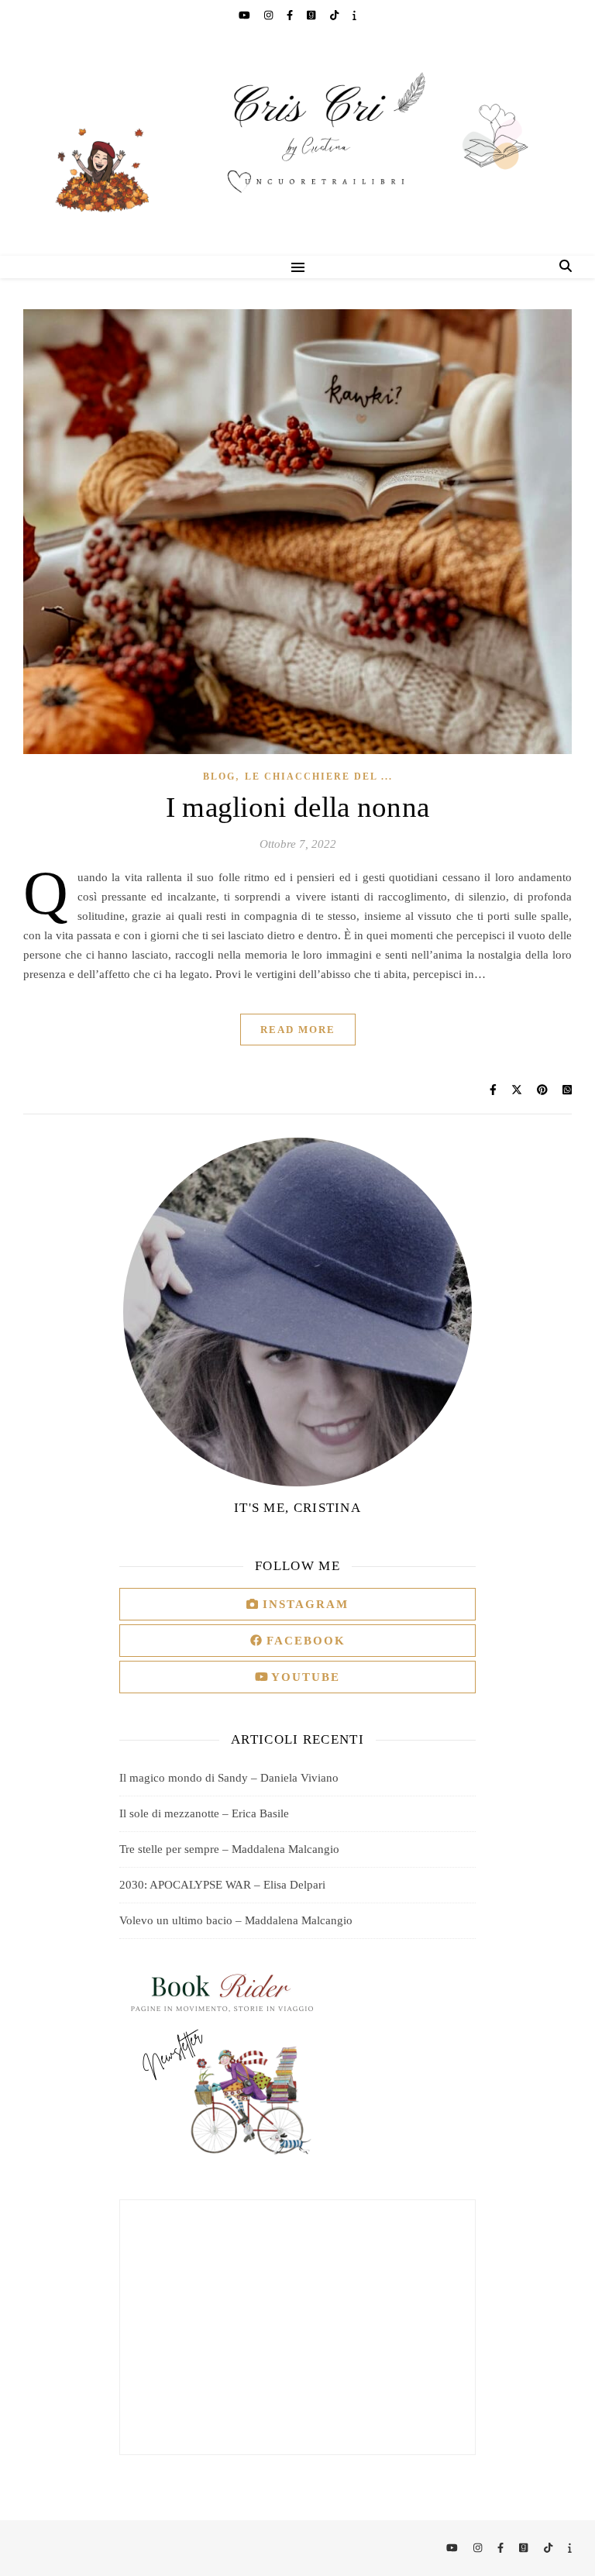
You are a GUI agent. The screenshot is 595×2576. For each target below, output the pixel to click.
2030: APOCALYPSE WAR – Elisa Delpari (222, 1885)
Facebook (304, 1641)
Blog (219, 777)
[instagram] (270, 15)
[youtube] (246, 15)
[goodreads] (312, 15)
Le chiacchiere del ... (319, 777)
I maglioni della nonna (298, 807)
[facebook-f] (291, 15)
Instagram (303, 1604)
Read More (298, 1030)
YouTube (304, 1677)
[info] (354, 15)
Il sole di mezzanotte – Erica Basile (204, 1813)
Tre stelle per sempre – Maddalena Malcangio (229, 1849)
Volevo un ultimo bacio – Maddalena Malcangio (236, 1920)
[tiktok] (335, 15)
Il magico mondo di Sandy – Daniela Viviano (229, 1778)
